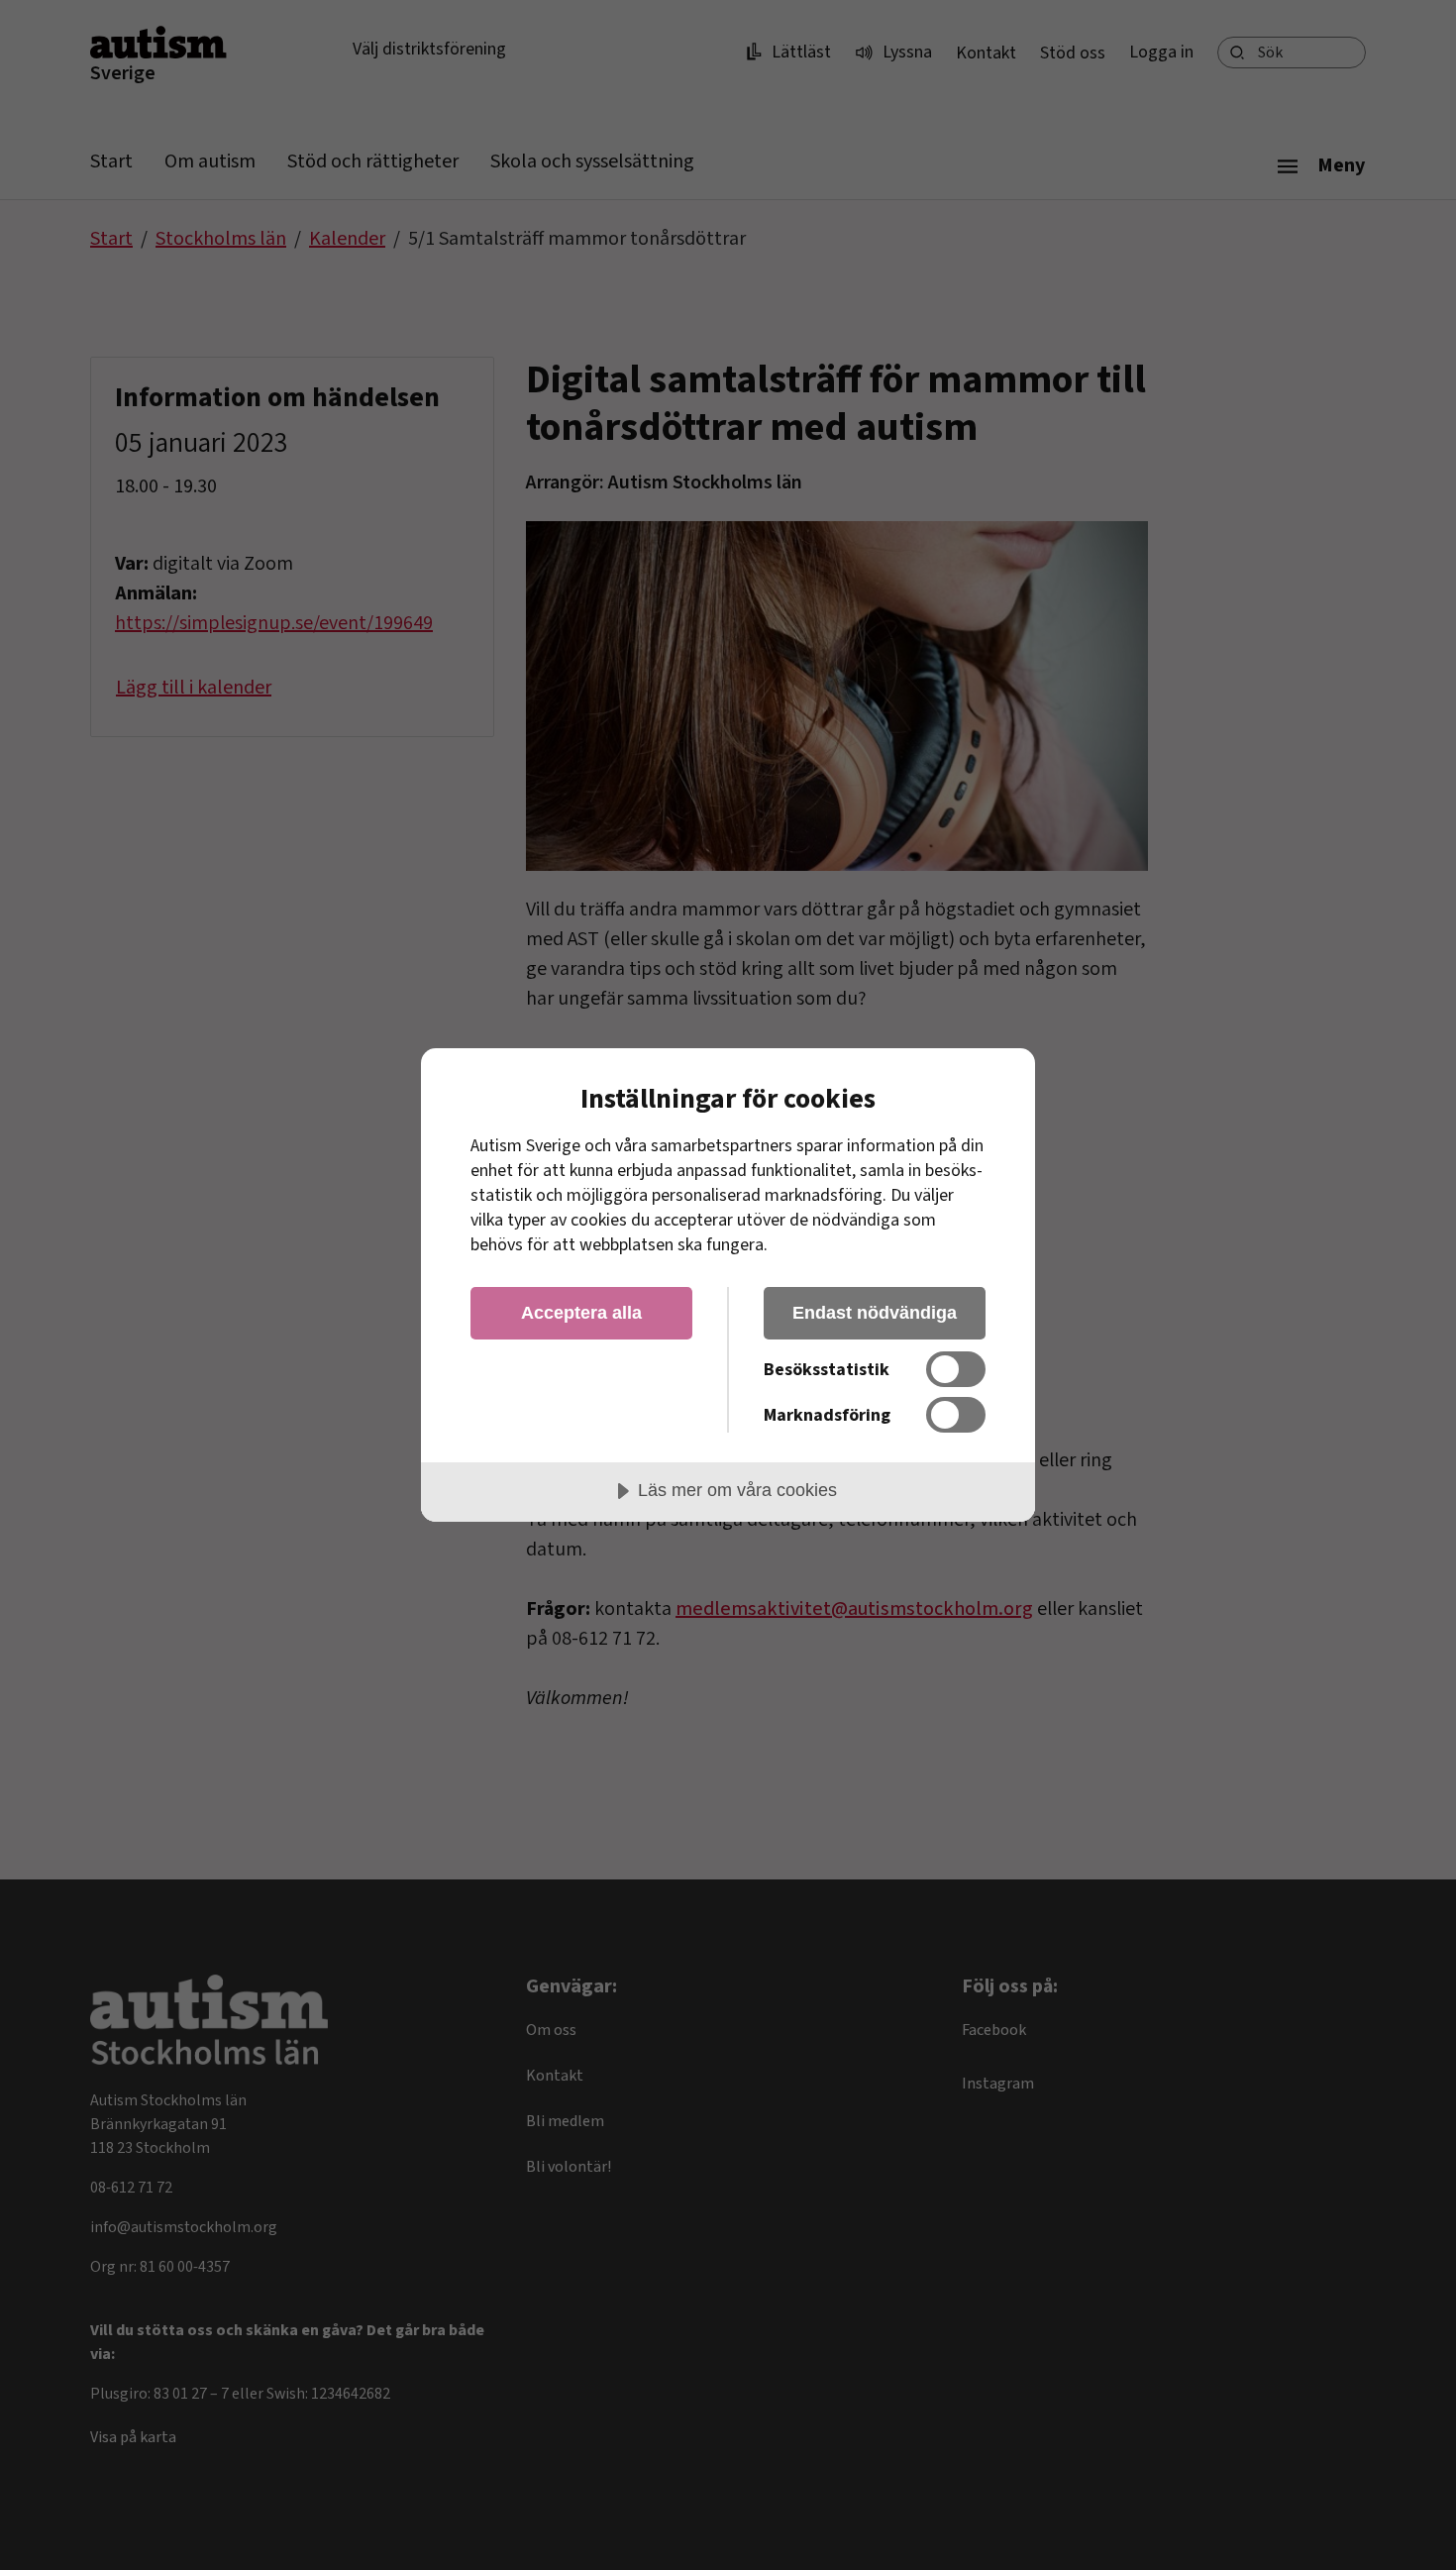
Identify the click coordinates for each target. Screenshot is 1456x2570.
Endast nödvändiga (875, 1313)
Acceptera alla (581, 1313)
